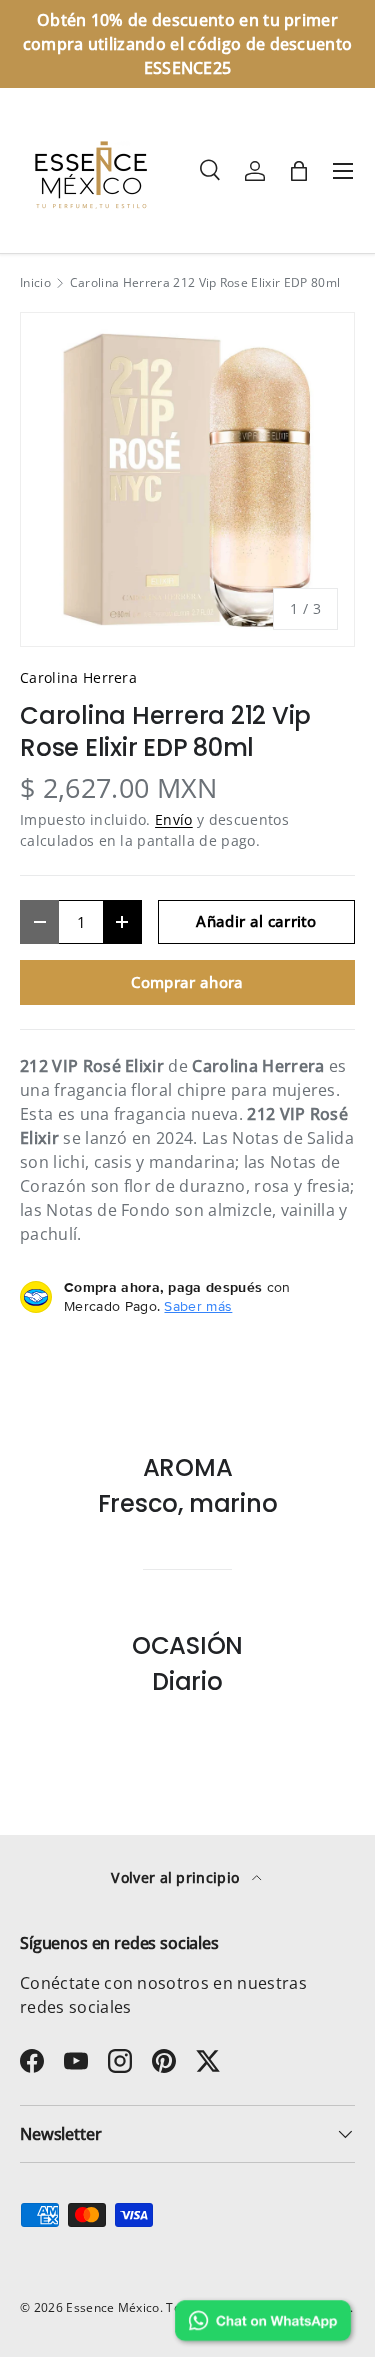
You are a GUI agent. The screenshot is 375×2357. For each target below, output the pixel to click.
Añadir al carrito (256, 921)
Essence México (112, 2307)
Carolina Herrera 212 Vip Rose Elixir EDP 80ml (205, 283)
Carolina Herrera (78, 677)
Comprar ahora (187, 982)
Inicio (35, 283)
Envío (174, 819)
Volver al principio (177, 1877)
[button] (299, 171)
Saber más (198, 1306)
